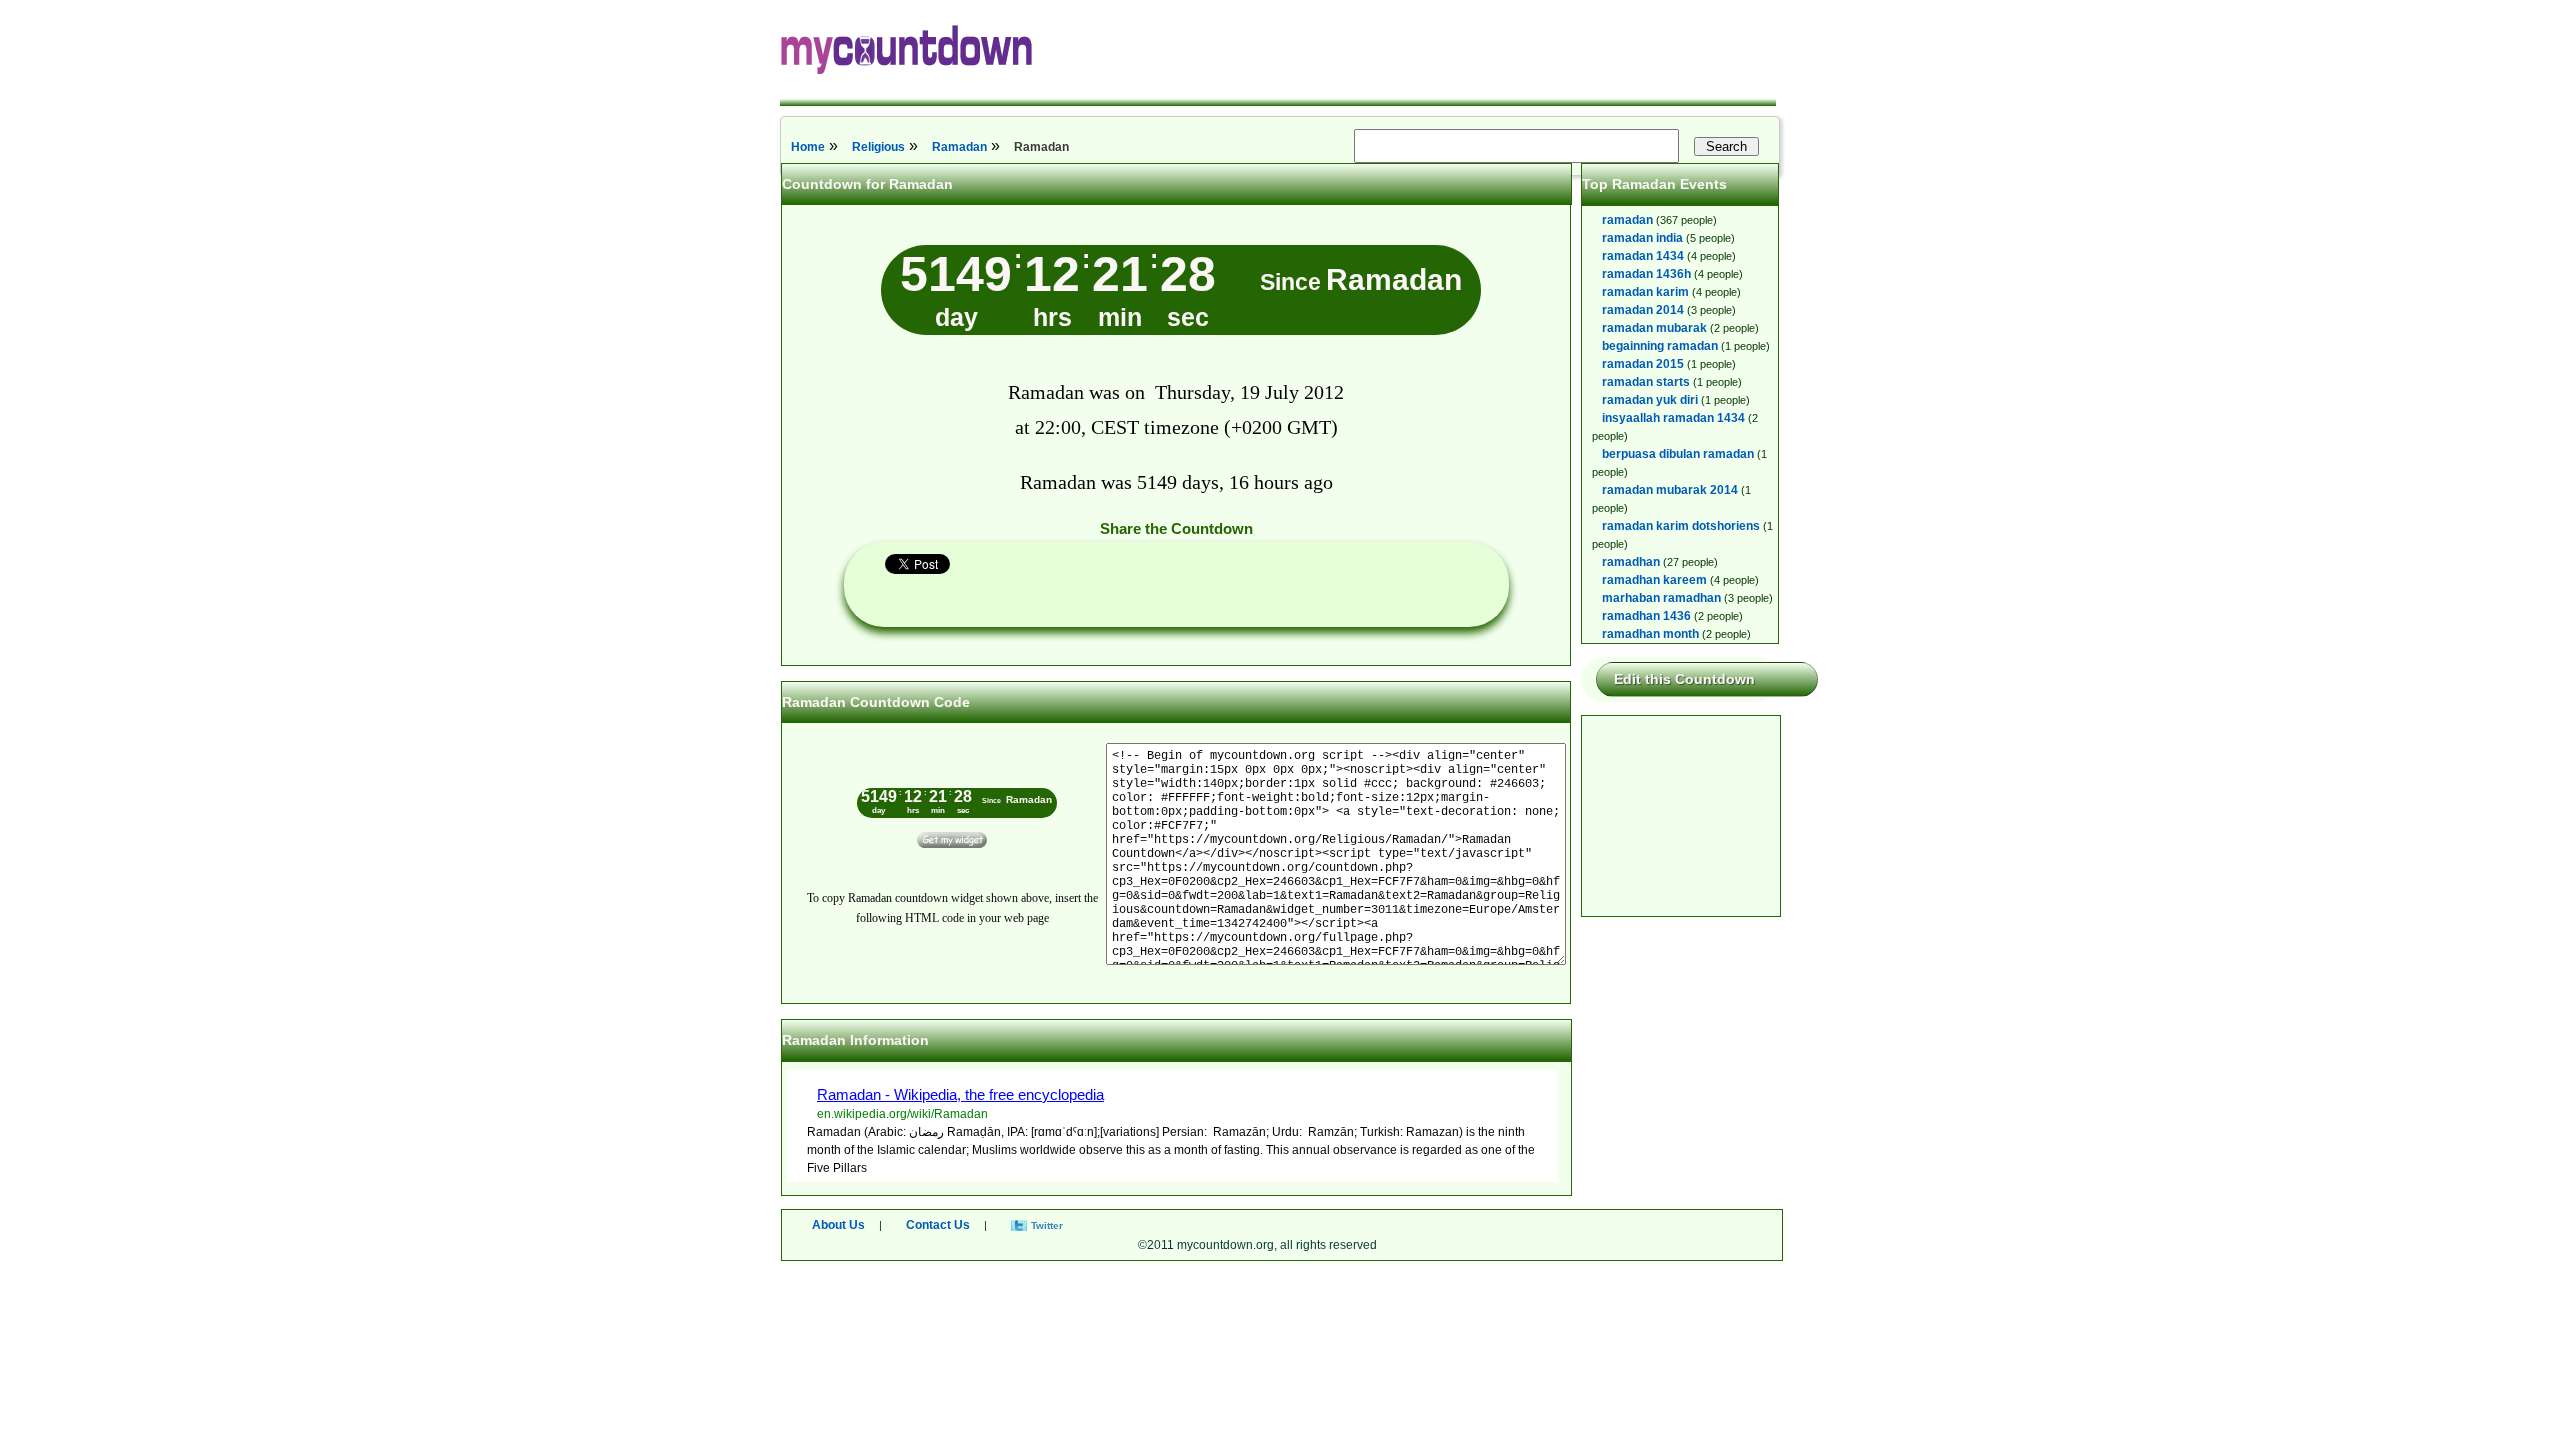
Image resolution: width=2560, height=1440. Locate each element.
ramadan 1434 (1643, 256)
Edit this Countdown (1684, 679)
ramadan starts (1646, 382)
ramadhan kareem (1654, 580)
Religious (878, 147)
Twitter (1047, 1225)
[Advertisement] (1682, 816)
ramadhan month (1650, 634)
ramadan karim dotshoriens (1681, 526)
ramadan (1627, 220)
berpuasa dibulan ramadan (1678, 454)
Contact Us (938, 1225)
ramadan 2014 (1643, 310)
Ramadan (959, 147)
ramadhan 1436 (1646, 616)
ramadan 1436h (1646, 274)
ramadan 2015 (1643, 364)
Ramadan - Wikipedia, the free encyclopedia (960, 1094)
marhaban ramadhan (1661, 598)
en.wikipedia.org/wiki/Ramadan (902, 1114)
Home (808, 147)
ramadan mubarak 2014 (1670, 490)
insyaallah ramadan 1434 (1673, 418)
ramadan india (1642, 238)
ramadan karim (1645, 292)
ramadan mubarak (1654, 328)
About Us (838, 1225)
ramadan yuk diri (1650, 400)
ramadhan (1631, 562)
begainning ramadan (1660, 346)
